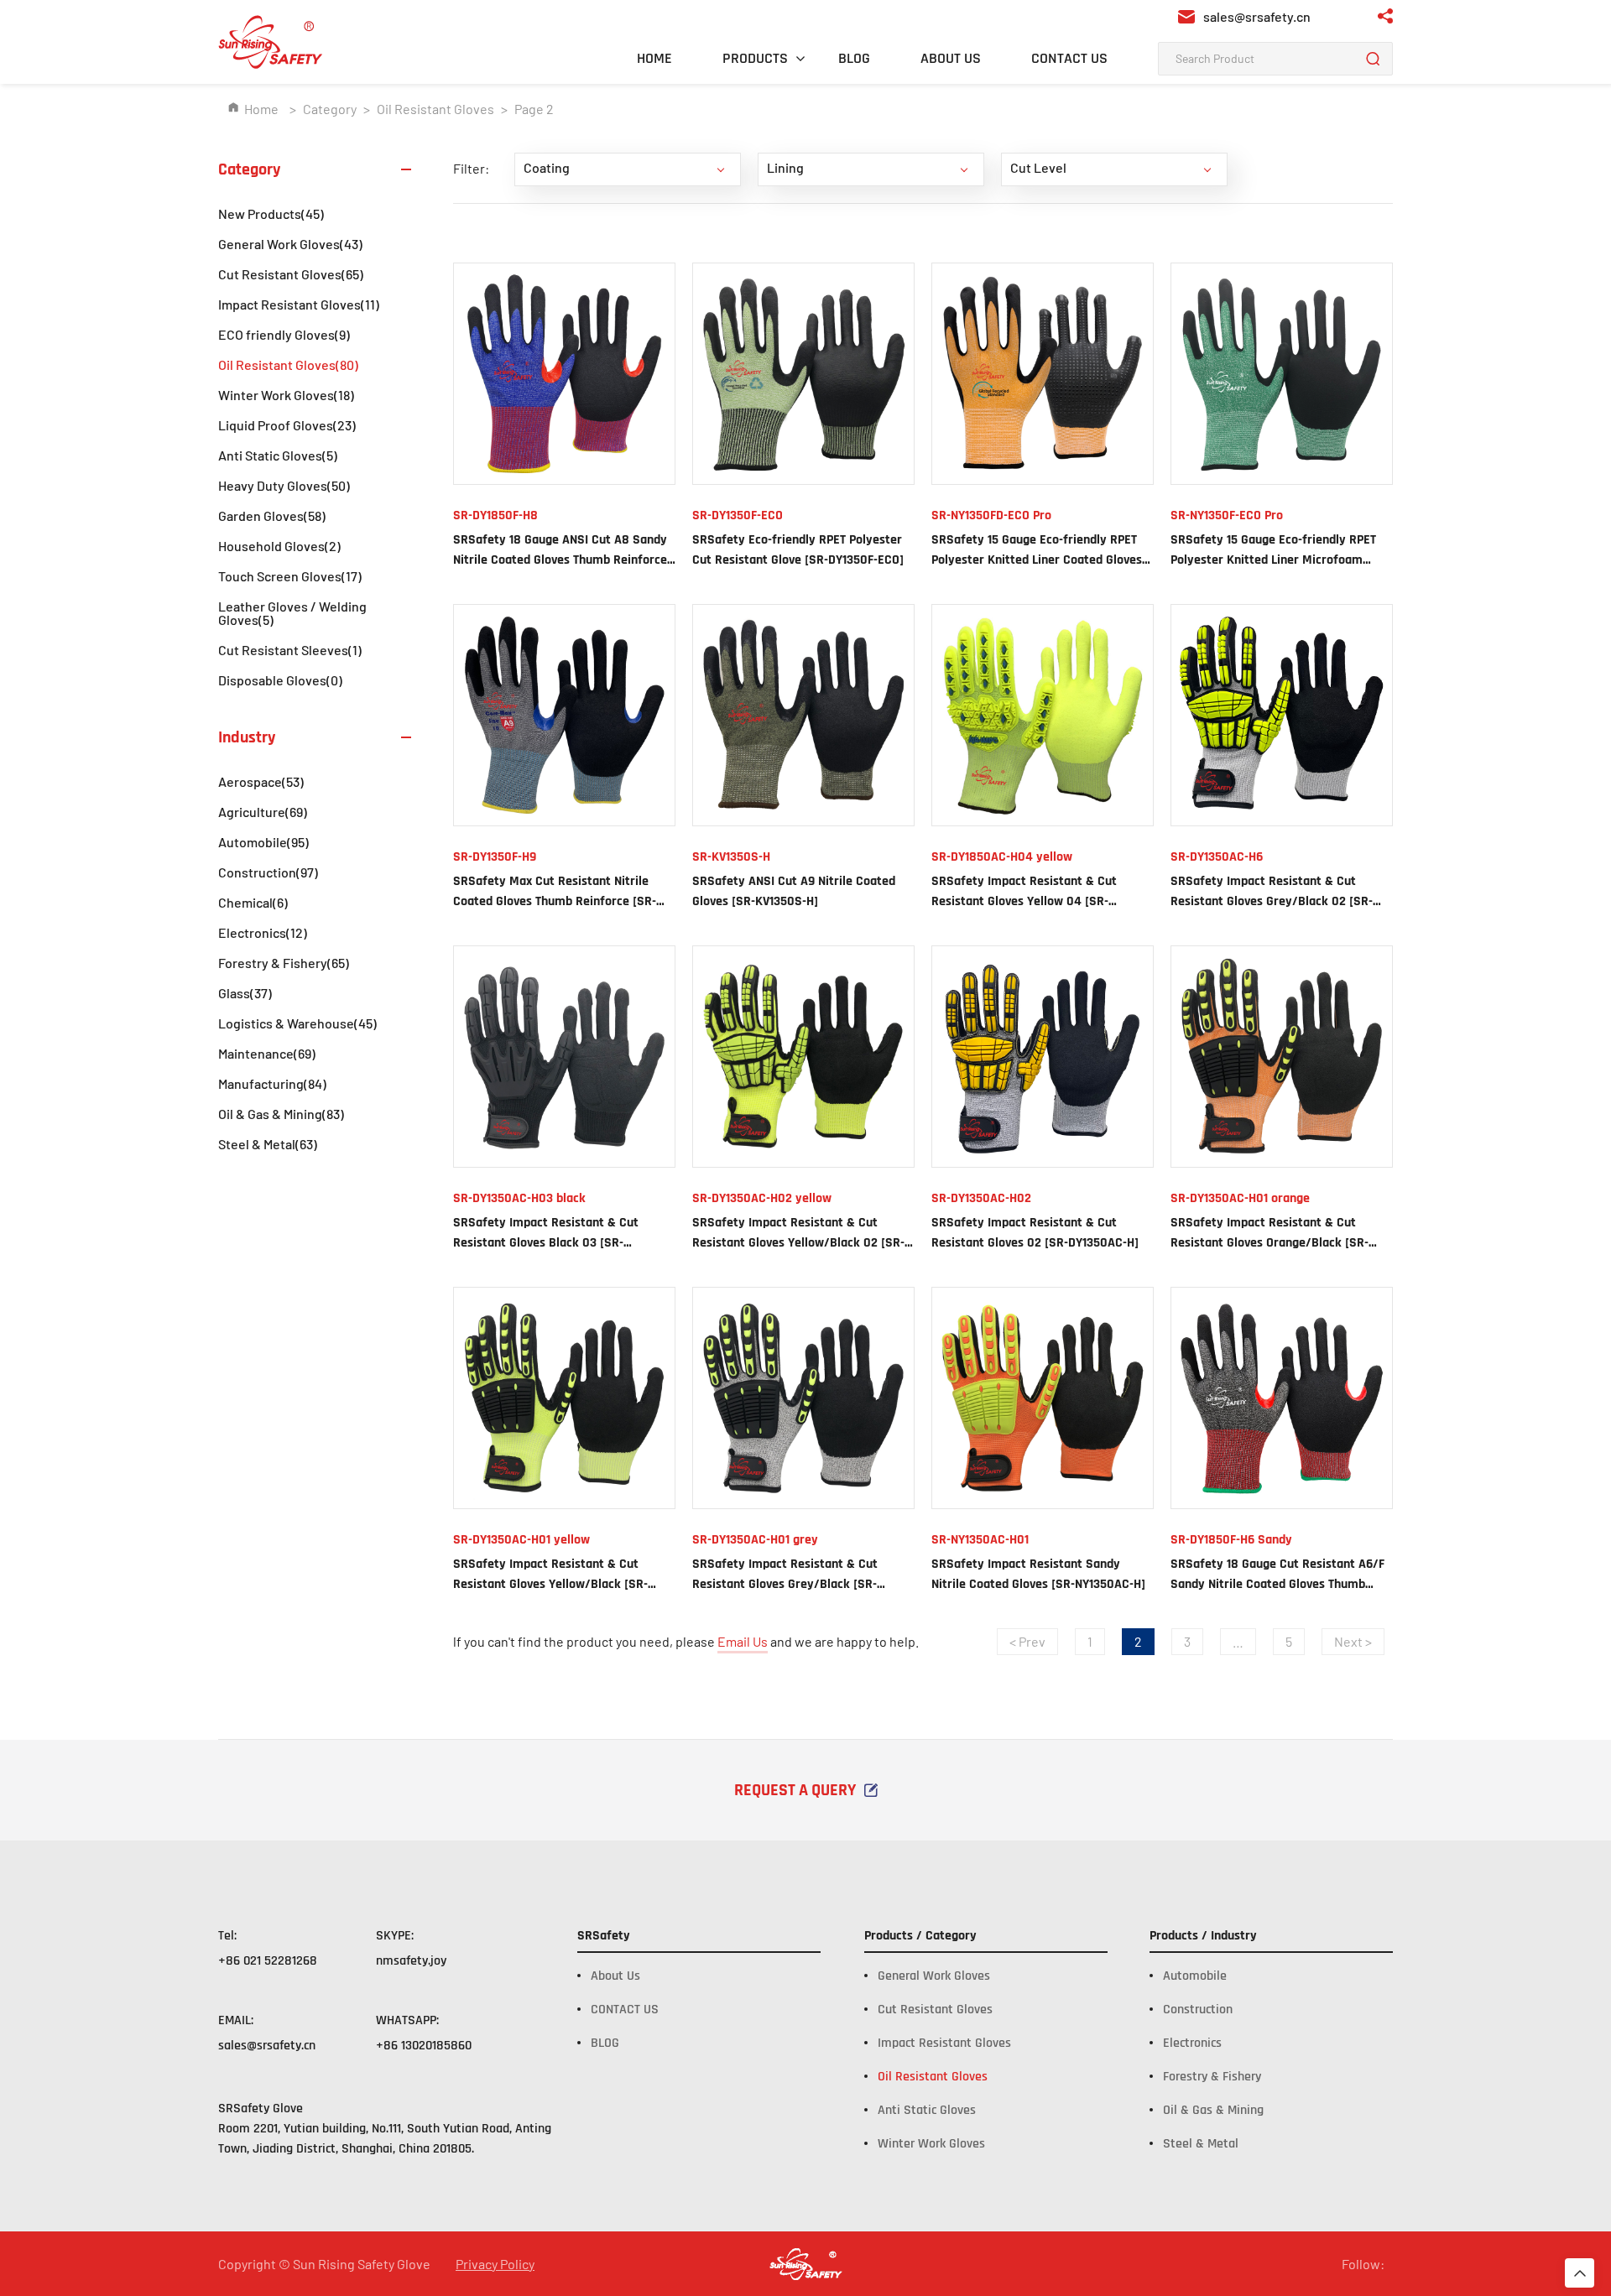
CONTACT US (1069, 58)
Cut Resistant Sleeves (290, 650)
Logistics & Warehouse (297, 1023)
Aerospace (261, 781)
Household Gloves (279, 546)
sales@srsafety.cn (267, 2046)
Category (330, 109)
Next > (1353, 1641)
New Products (271, 213)
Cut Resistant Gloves (291, 274)
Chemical (253, 902)
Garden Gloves (272, 515)
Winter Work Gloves (286, 395)
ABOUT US (951, 58)
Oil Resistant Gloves (435, 109)
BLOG (854, 58)
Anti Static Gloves (278, 455)
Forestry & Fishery (284, 963)
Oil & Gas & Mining (281, 1114)
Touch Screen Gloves (290, 576)
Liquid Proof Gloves (287, 425)
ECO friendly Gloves (284, 334)
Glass (245, 993)
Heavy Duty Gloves (284, 485)
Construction (268, 872)
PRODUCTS (755, 58)
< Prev (1027, 1641)
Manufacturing (272, 1083)
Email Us (743, 1641)
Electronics (263, 932)
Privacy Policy (495, 2264)
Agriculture (263, 812)
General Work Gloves (290, 244)
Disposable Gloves (280, 680)
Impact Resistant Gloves (299, 304)
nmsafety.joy (411, 1961)
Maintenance (267, 1053)
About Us (615, 1976)
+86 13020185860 (424, 2046)
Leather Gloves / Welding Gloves (292, 613)
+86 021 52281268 (268, 1961)
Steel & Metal (268, 1144)
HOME (654, 58)
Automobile (263, 842)
